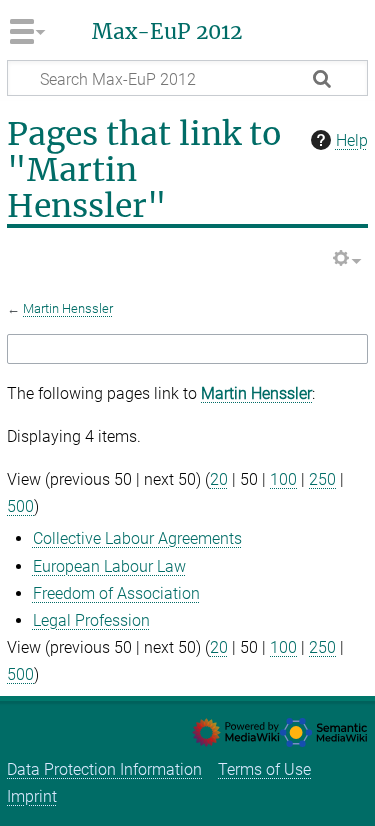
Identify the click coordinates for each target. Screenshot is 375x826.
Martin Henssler (68, 308)
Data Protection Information (104, 769)
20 (219, 479)
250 (322, 479)
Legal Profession (91, 620)
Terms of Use (264, 769)
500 (20, 506)
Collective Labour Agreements (137, 538)
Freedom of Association (116, 593)
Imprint (32, 796)
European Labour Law (109, 566)
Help (352, 140)
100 (283, 479)
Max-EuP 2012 (167, 32)
